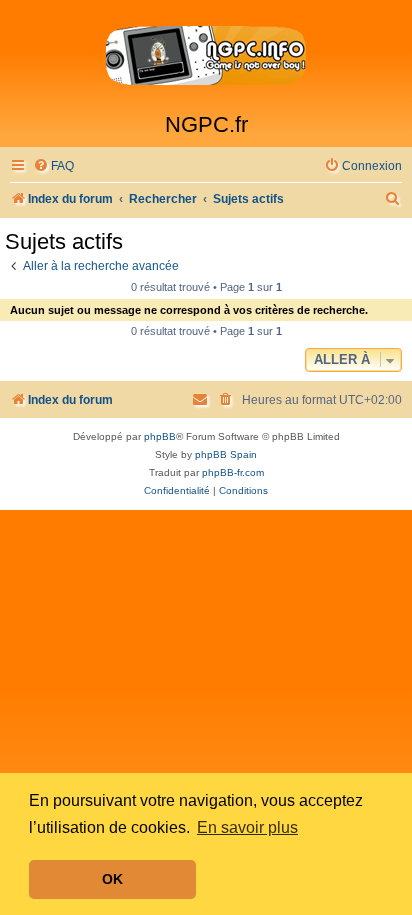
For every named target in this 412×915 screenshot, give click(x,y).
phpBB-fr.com (233, 472)
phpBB (160, 436)
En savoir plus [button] (247, 827)
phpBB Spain (226, 454)
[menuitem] (53, 166)
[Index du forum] (206, 56)
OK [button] (112, 879)
